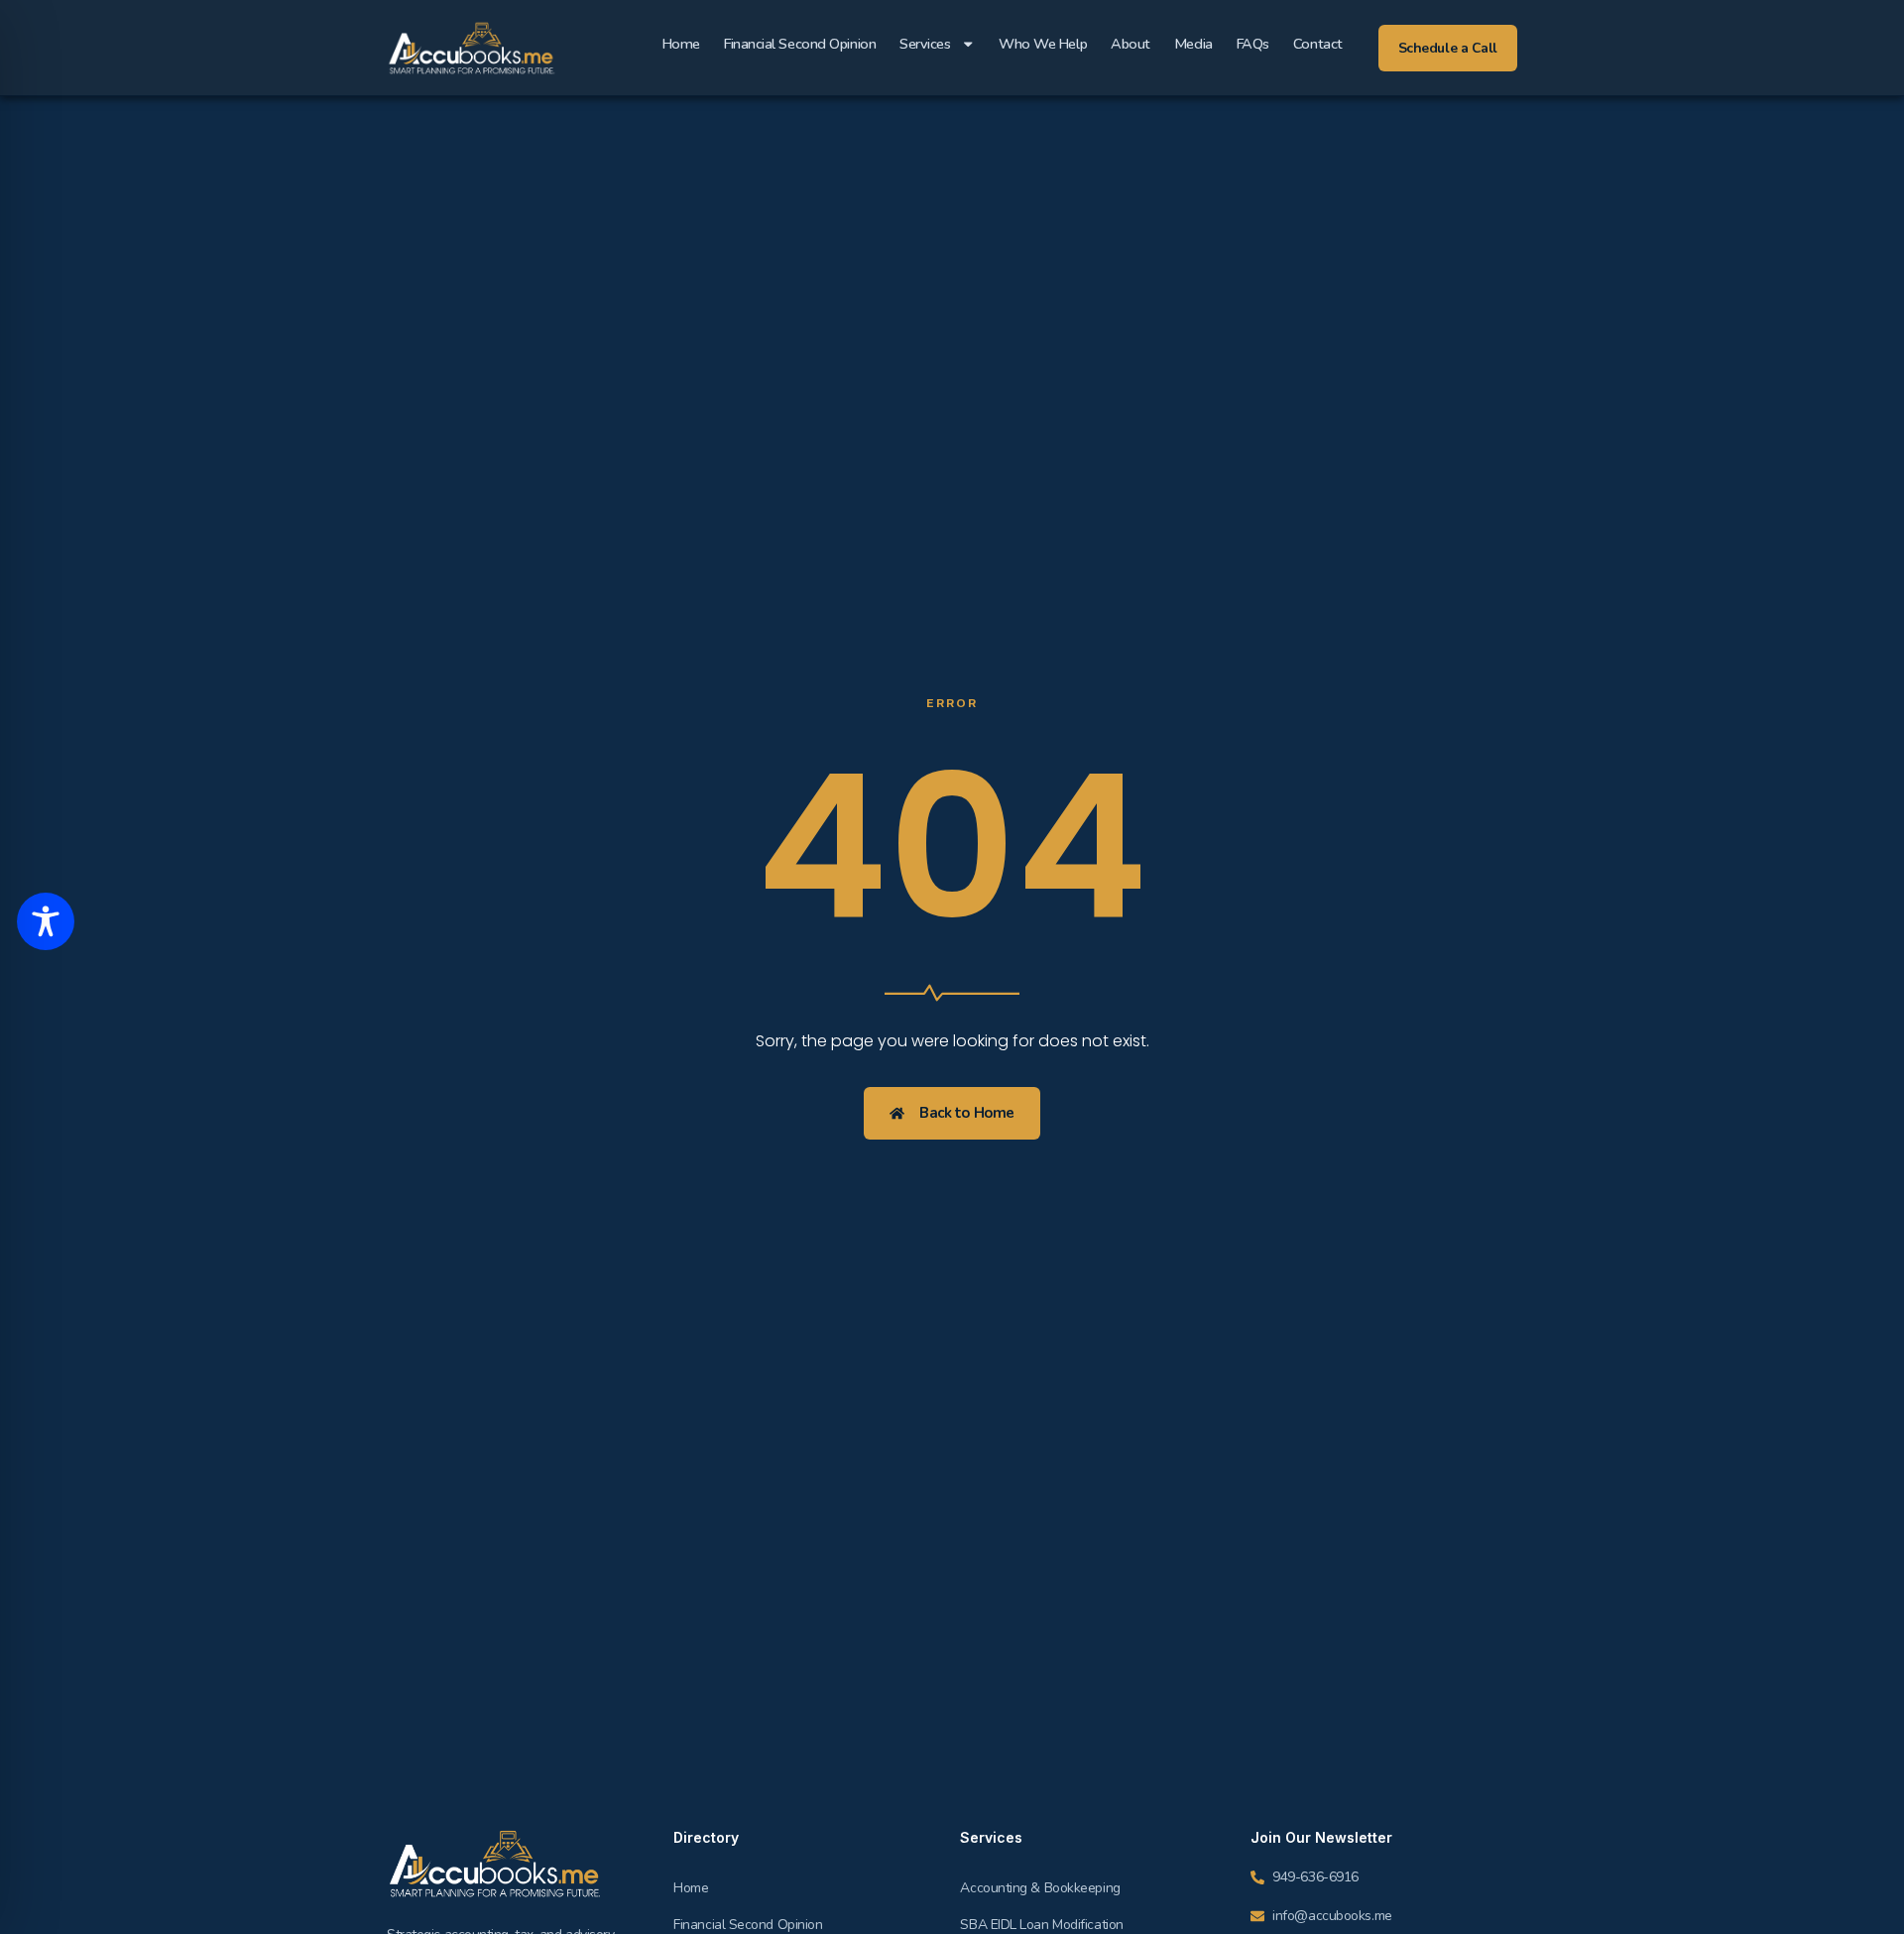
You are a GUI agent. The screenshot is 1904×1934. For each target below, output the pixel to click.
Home (681, 44)
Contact (1318, 44)
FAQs (1253, 44)
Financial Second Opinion (800, 44)
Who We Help (1043, 44)
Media (1193, 44)
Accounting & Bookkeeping (1040, 1888)
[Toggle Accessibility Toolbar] (46, 921)
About (1130, 44)
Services (925, 44)
